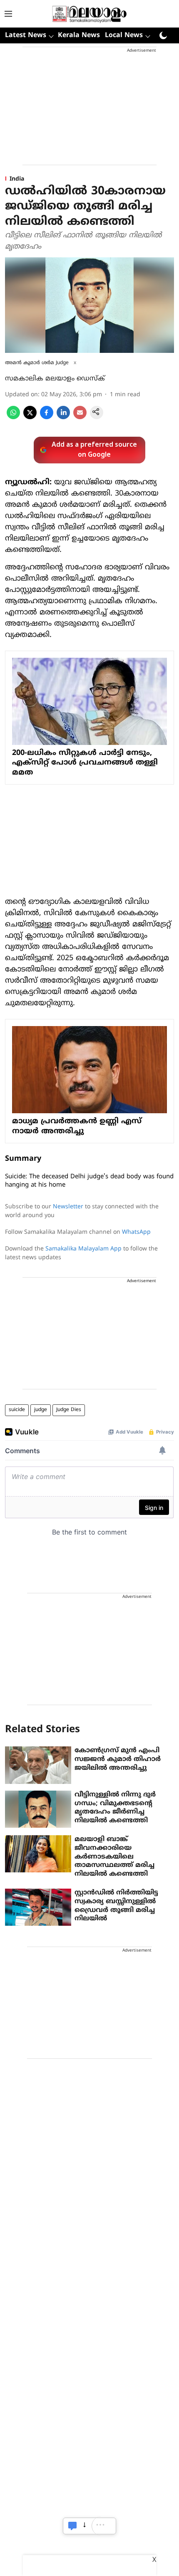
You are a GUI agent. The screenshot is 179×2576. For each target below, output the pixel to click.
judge (41, 1410)
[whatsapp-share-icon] (13, 418)
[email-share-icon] (80, 418)
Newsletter (68, 1207)
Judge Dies (69, 1410)
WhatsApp (136, 1232)
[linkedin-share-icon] (63, 418)
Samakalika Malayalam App (83, 1249)
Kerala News (79, 35)
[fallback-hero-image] (38, 1765)
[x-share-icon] (30, 418)
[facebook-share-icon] (47, 418)
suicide (17, 1410)
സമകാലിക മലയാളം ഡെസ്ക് (55, 379)
